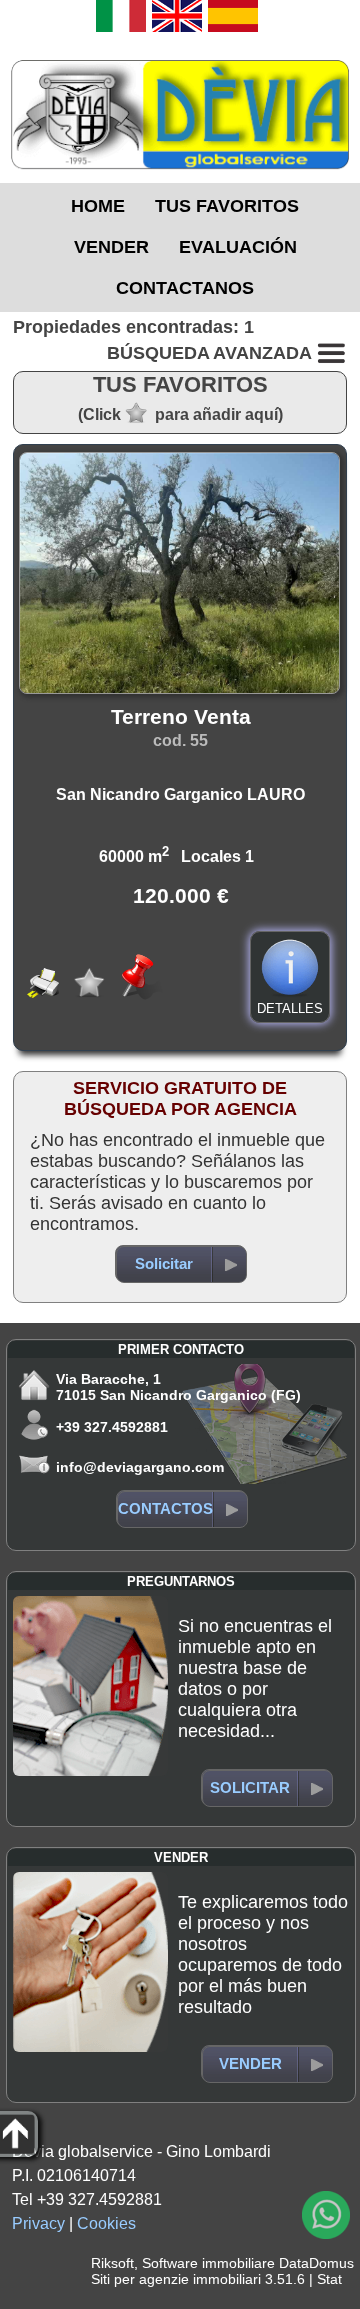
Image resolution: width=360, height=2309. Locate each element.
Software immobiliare (208, 2263)
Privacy (38, 2223)
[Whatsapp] (326, 2215)
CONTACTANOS (185, 288)
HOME (98, 206)
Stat (329, 2279)
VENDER (111, 247)
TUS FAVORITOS (227, 206)
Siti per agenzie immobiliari (176, 2279)
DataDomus (316, 2263)
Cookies (106, 2223)
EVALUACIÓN (238, 247)
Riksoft (112, 2263)
